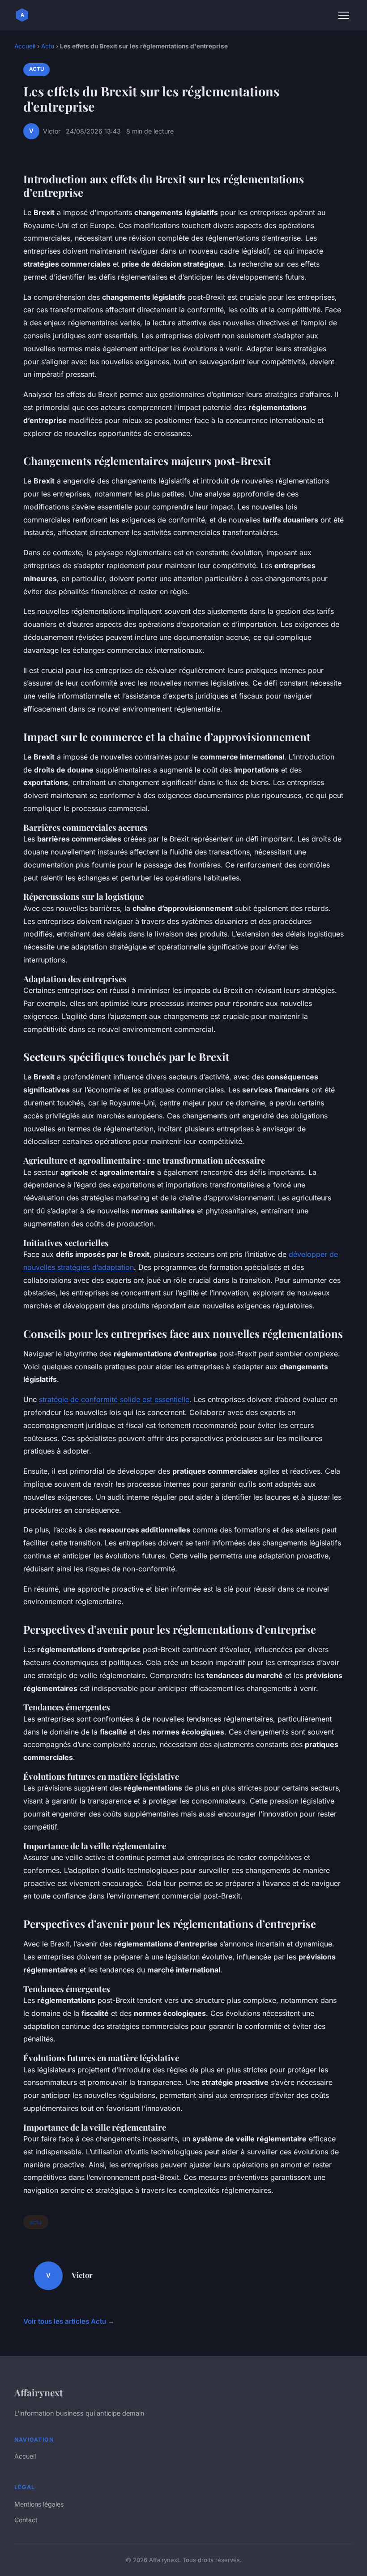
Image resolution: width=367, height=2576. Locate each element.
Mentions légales (39, 2504)
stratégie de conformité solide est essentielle (114, 1399)
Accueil (25, 46)
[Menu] (344, 15)
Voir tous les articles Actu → (69, 2321)
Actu (48, 46)
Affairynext (38, 2392)
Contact (26, 2520)
